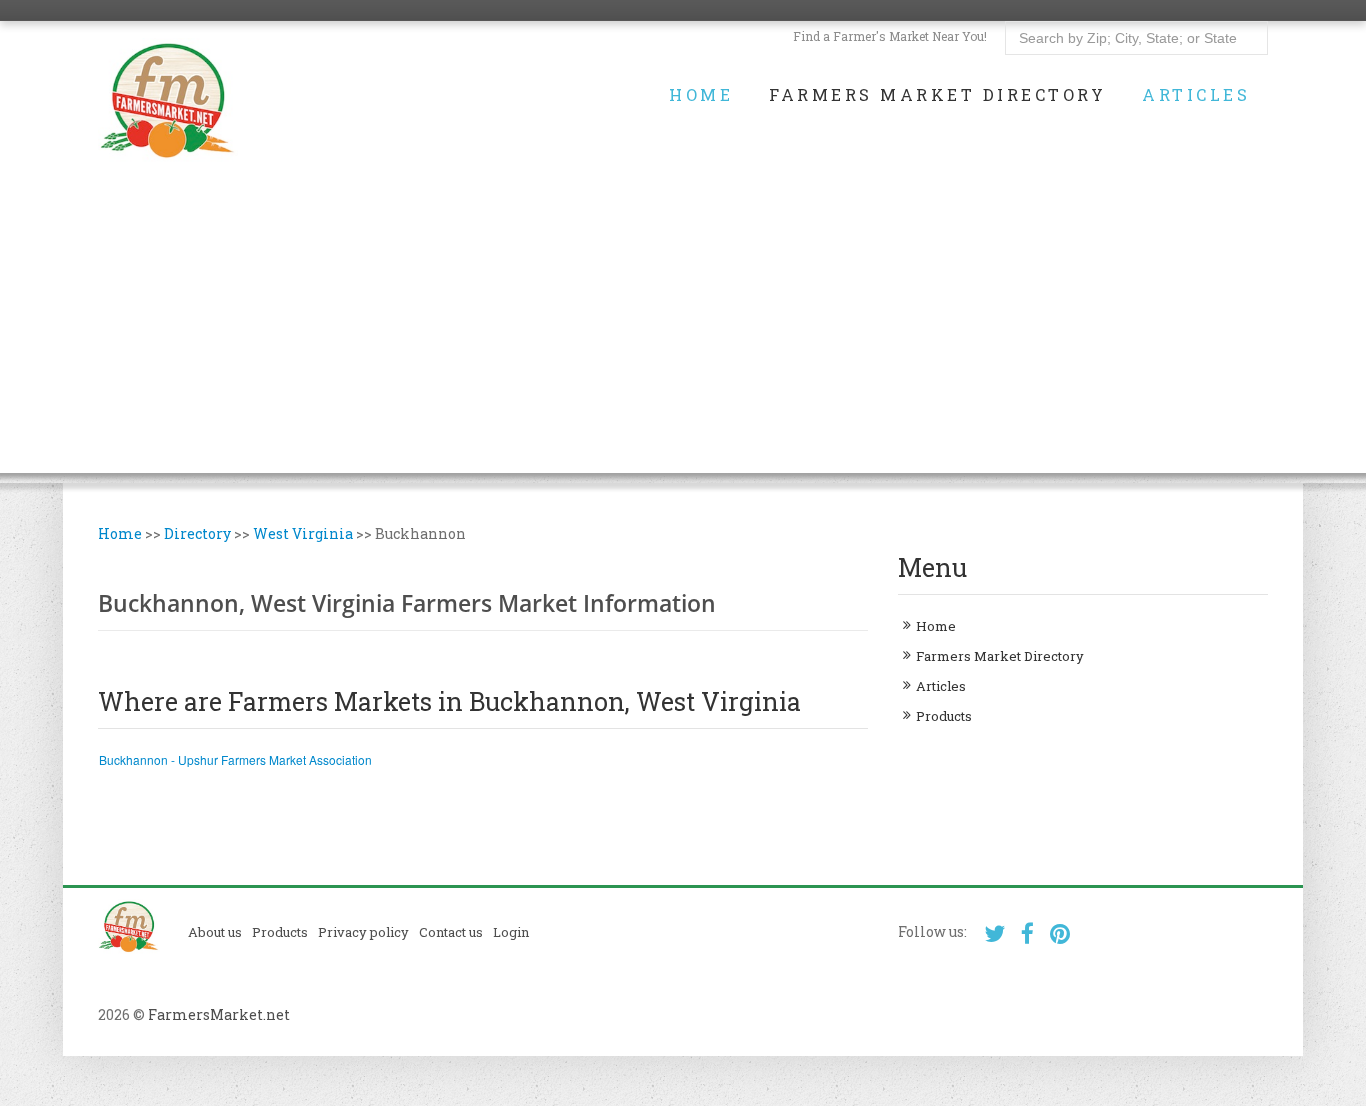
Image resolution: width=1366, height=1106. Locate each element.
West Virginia (303, 533)
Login (511, 932)
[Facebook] (1027, 933)
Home (701, 95)
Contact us (451, 932)
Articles (1196, 95)
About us (215, 932)
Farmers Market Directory (937, 95)
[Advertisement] (683, 333)
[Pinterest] (1060, 933)
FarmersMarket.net (219, 1014)
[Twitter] (994, 933)
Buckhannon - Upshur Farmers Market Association (235, 759)
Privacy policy (363, 932)
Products (944, 716)
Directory (197, 533)
